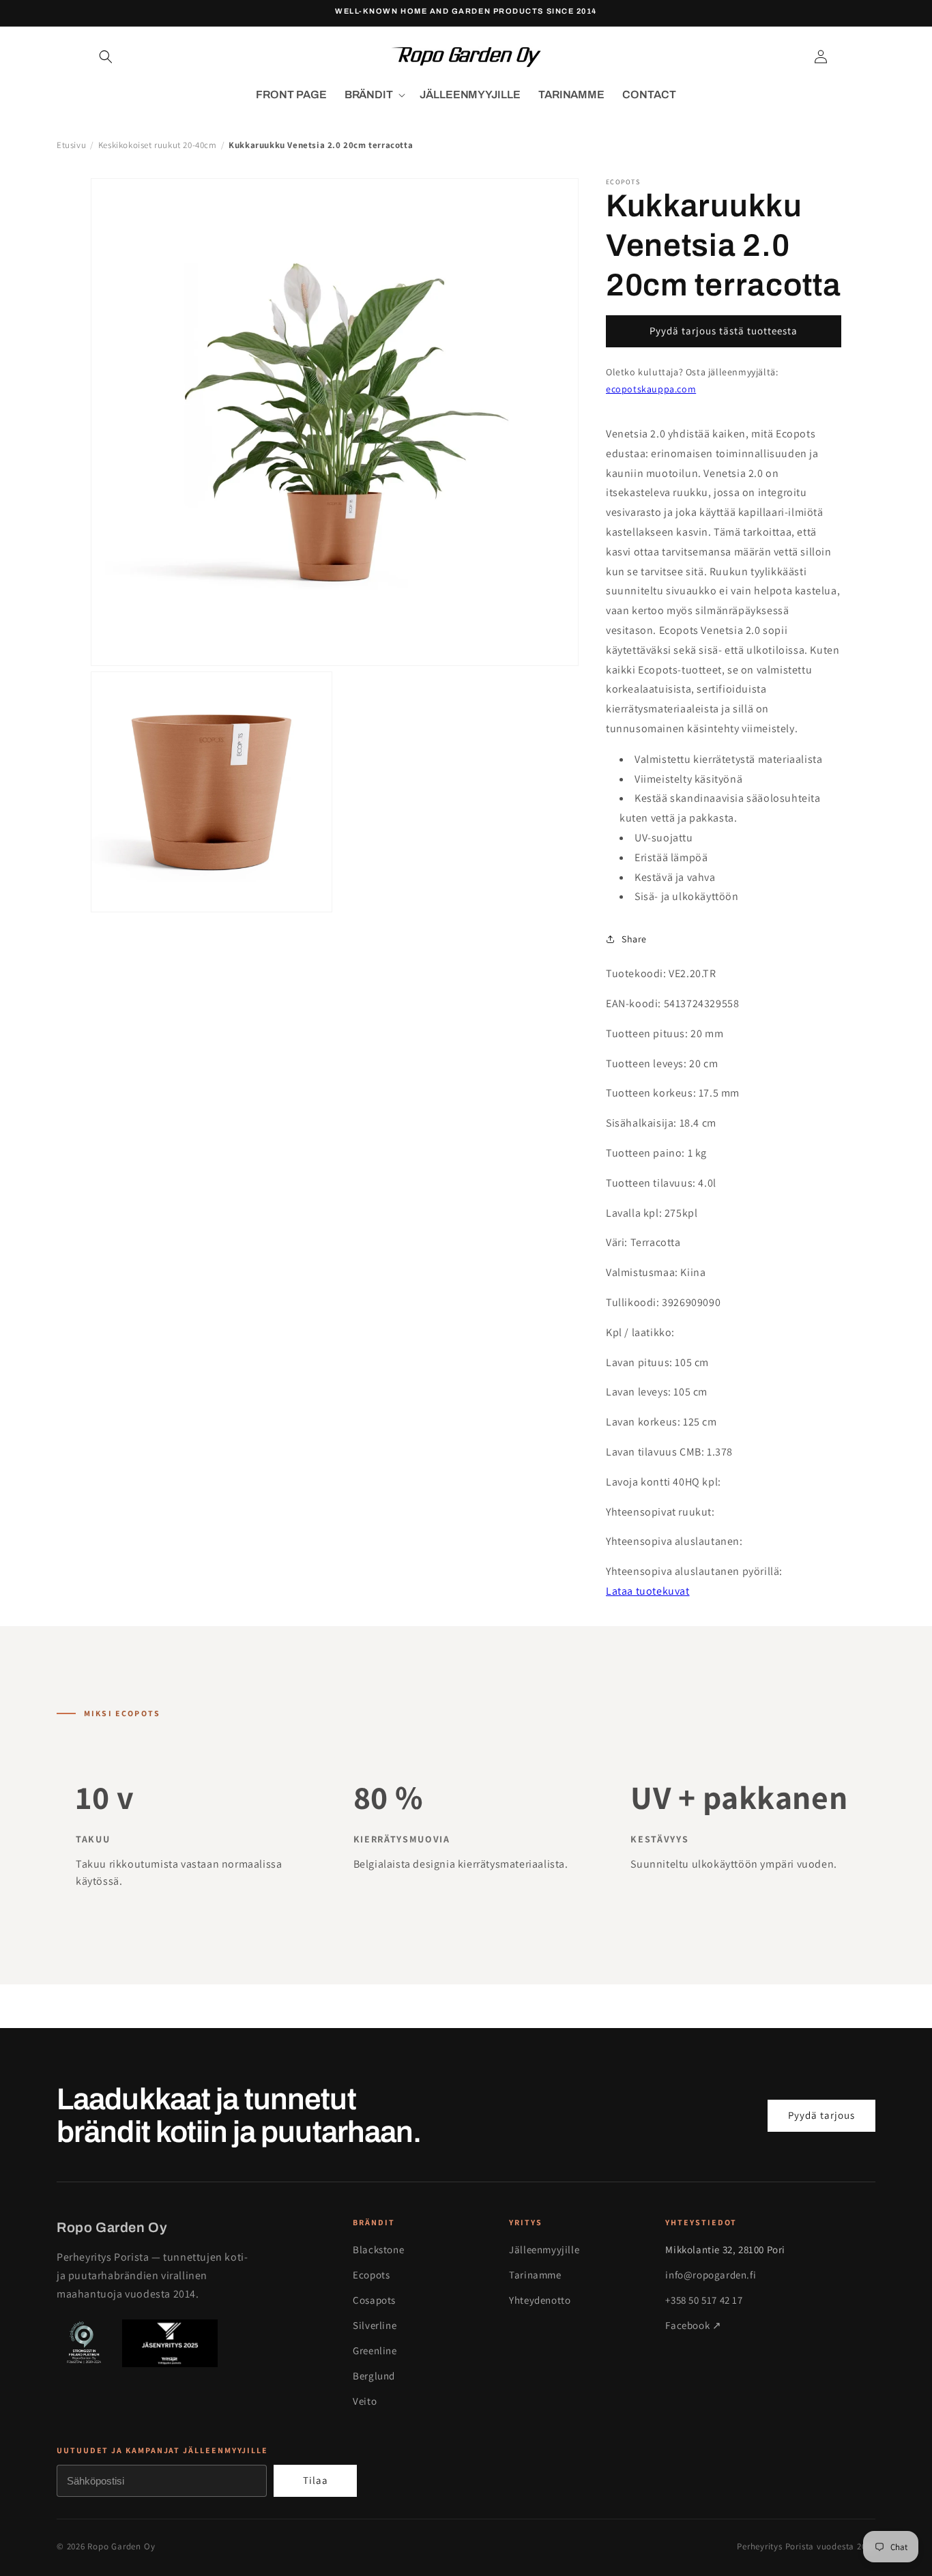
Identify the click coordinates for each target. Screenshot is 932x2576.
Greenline (375, 2350)
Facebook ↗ (693, 2325)
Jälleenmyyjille (544, 2249)
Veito (365, 2401)
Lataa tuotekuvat (648, 1591)
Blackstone (378, 2249)
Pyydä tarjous (821, 2115)
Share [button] (634, 939)
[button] (106, 57)
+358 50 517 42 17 (704, 2300)
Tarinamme (535, 2275)
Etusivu (71, 145)
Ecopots (371, 2275)
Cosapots (374, 2300)
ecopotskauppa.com (651, 389)
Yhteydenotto (540, 2300)
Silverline (375, 2325)
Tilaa (316, 2480)
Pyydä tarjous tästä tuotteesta (724, 331)
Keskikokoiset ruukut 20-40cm (158, 145)
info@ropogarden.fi (711, 2275)
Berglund (374, 2376)
